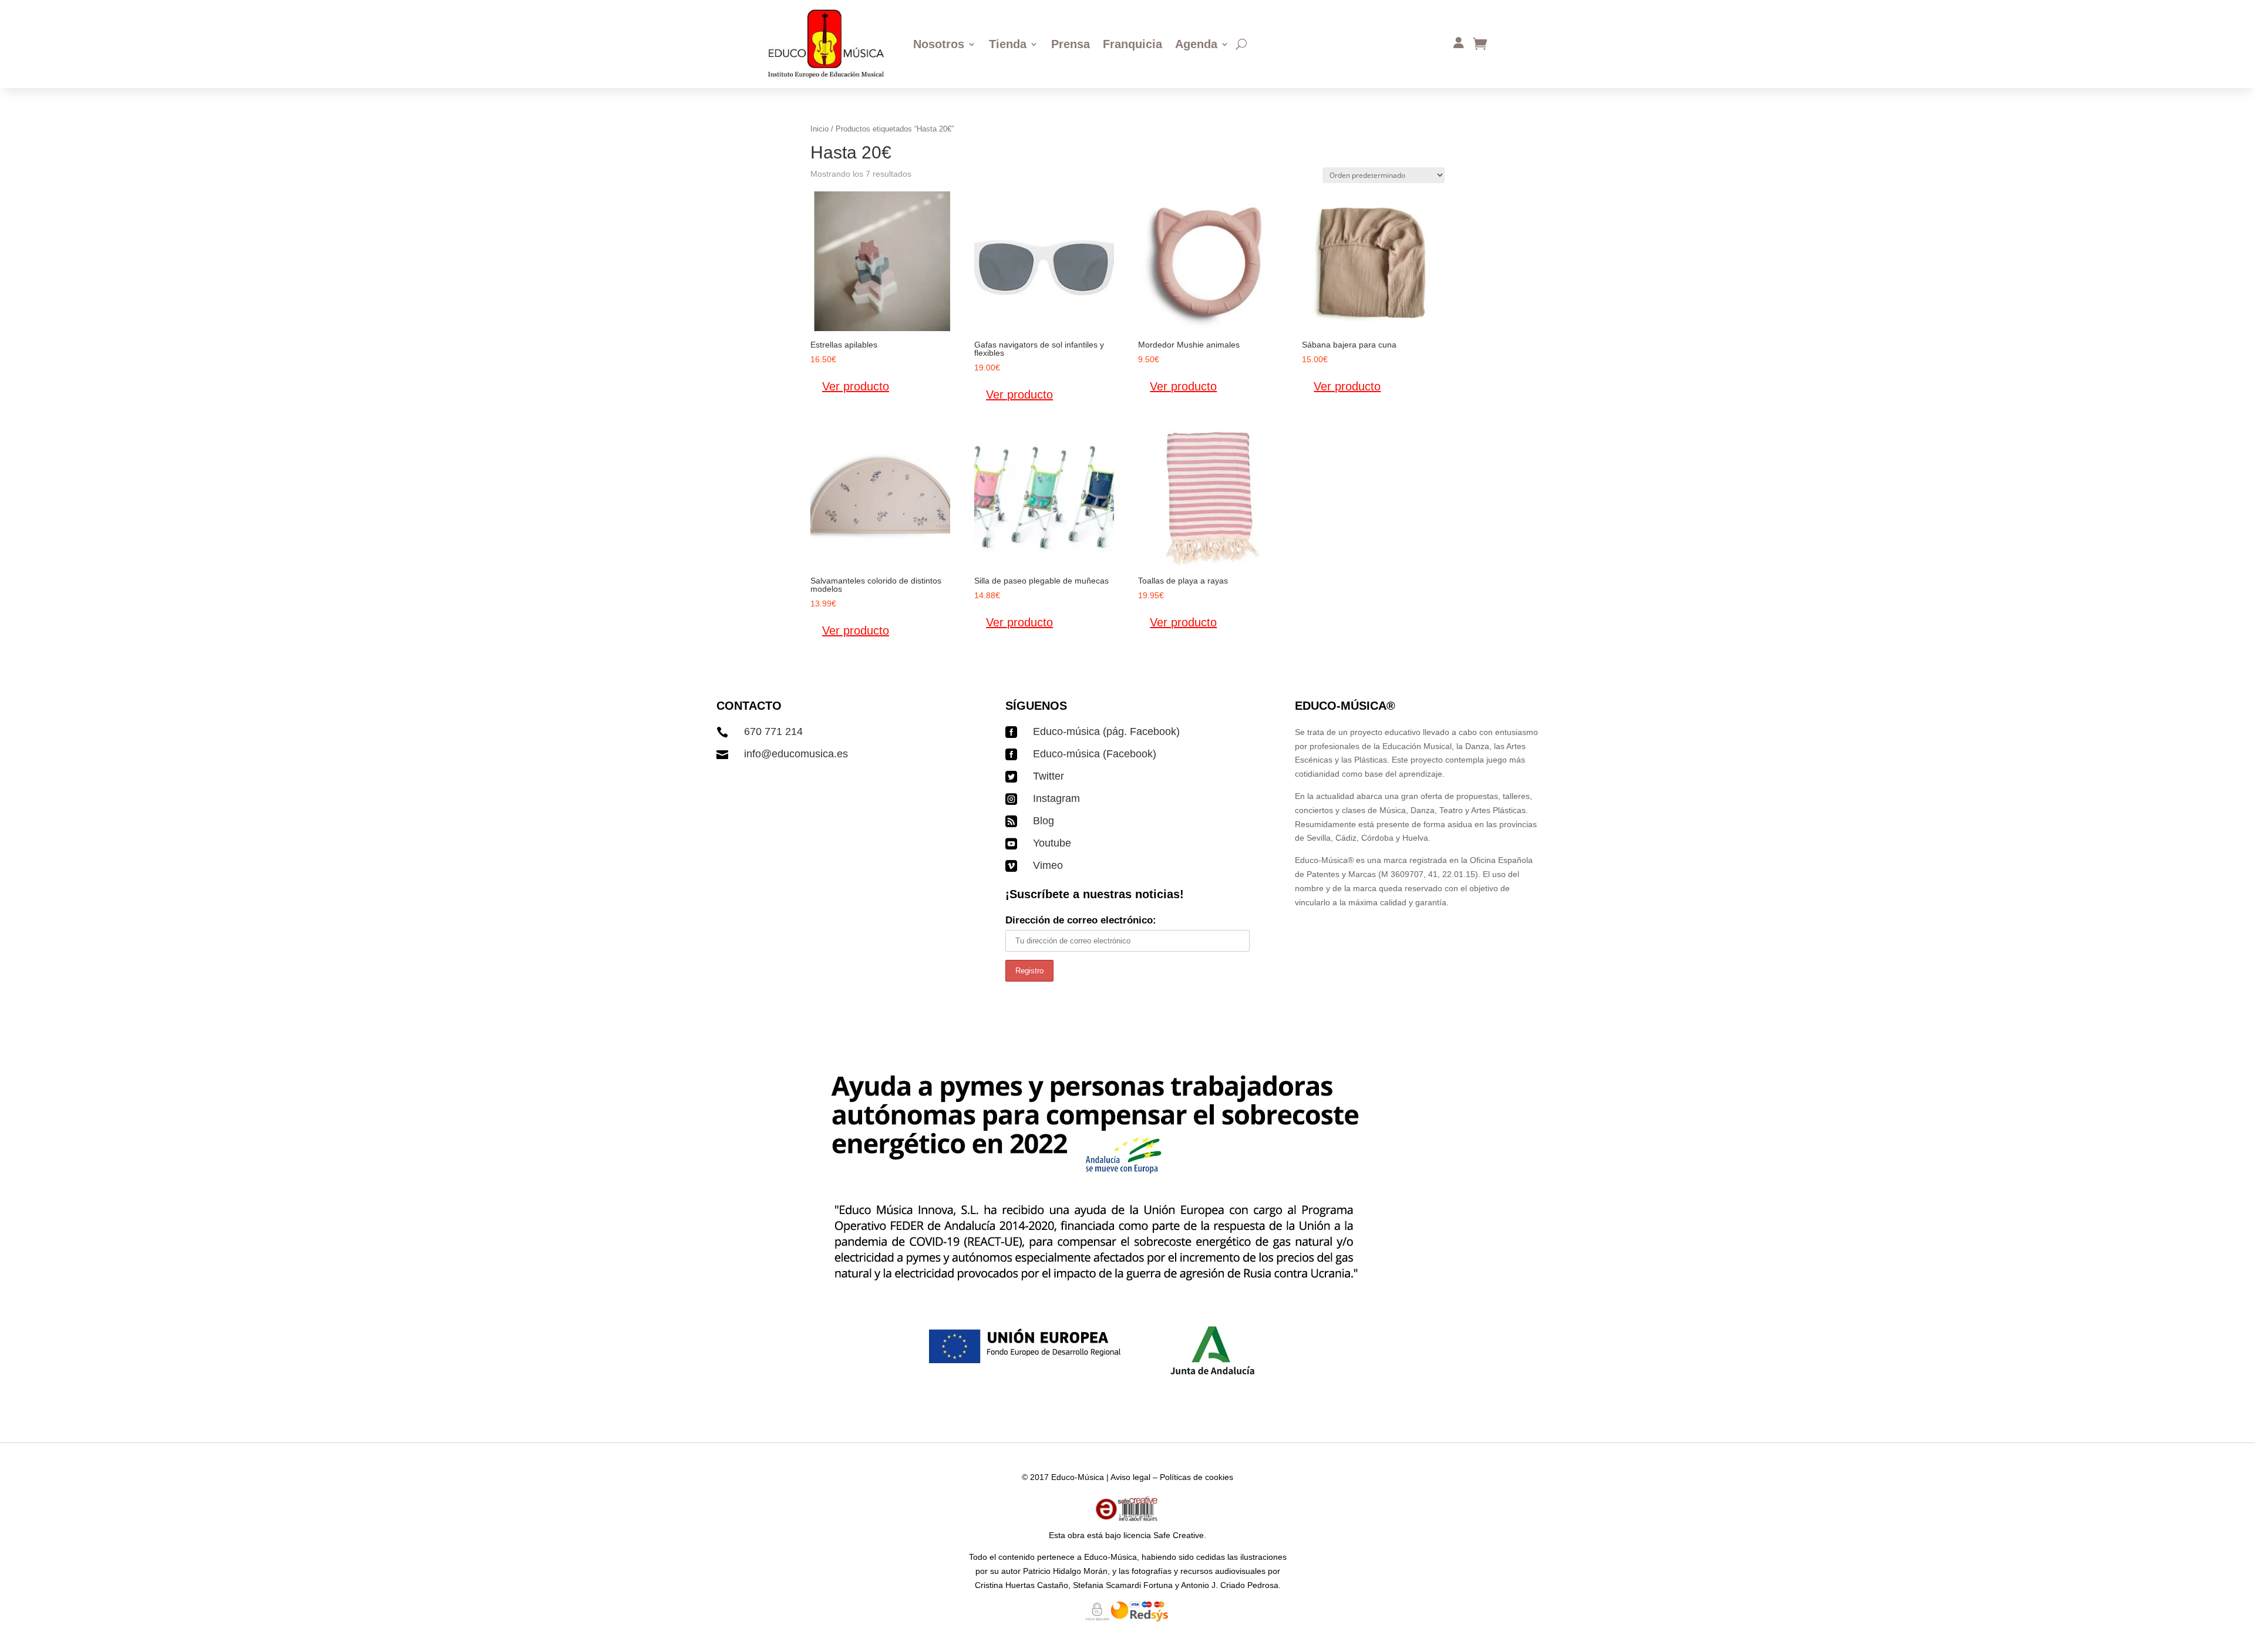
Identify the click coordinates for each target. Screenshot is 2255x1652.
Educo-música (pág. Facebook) (1106, 731)
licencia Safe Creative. (1165, 1535)
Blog (1044, 821)
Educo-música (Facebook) (1095, 754)
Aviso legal (1130, 1477)
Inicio (819, 129)
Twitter (1049, 776)
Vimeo (1048, 865)
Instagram (1056, 798)
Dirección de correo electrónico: (1081, 920)
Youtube (1052, 843)
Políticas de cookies (1197, 1477)
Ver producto (856, 386)
